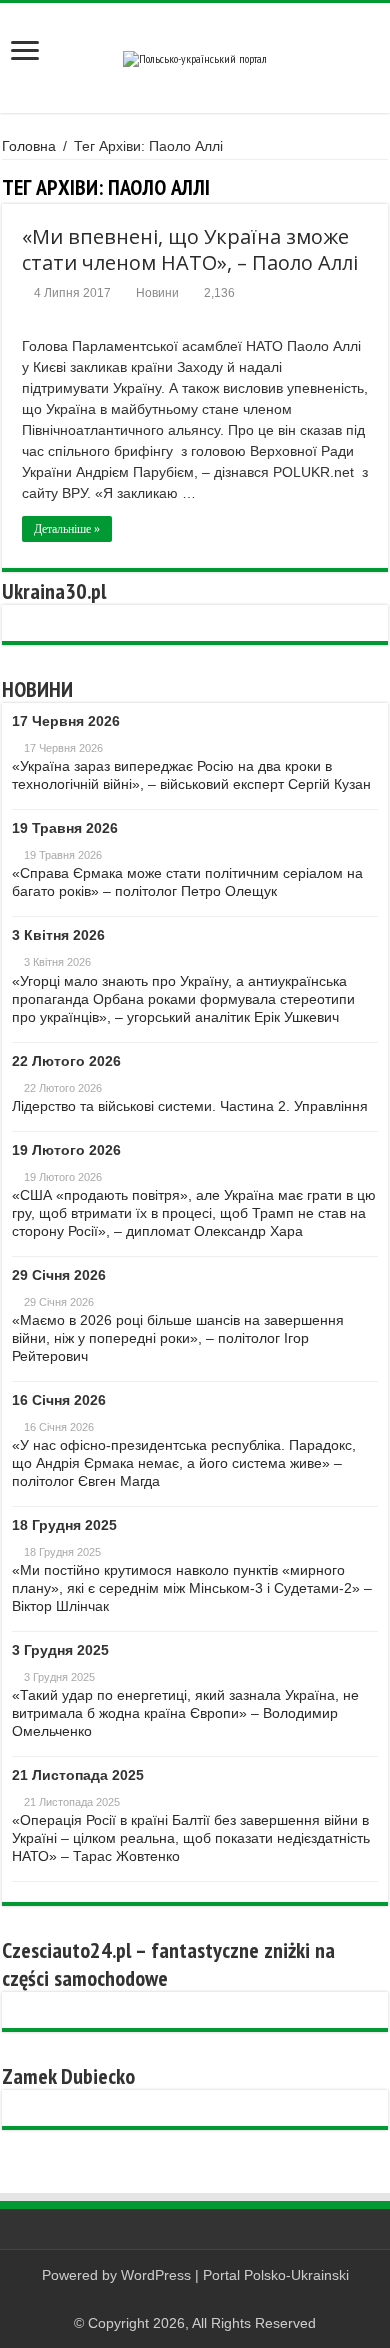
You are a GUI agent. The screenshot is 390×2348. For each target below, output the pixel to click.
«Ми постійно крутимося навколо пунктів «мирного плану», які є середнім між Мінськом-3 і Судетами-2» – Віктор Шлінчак (192, 1588)
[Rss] (176, 2299)
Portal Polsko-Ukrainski (276, 2275)
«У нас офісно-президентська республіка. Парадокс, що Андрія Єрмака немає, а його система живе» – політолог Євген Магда (184, 1463)
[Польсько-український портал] (195, 57)
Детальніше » (67, 529)
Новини (157, 293)
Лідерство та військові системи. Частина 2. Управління (190, 1106)
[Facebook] (195, 2299)
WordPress (156, 2275)
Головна (29, 146)
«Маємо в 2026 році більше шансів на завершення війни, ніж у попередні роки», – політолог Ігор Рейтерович (178, 1338)
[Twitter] (214, 2299)
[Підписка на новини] (382, 187)
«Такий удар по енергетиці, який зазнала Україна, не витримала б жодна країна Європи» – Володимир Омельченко (185, 1713)
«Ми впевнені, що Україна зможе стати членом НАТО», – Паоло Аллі (190, 249)
